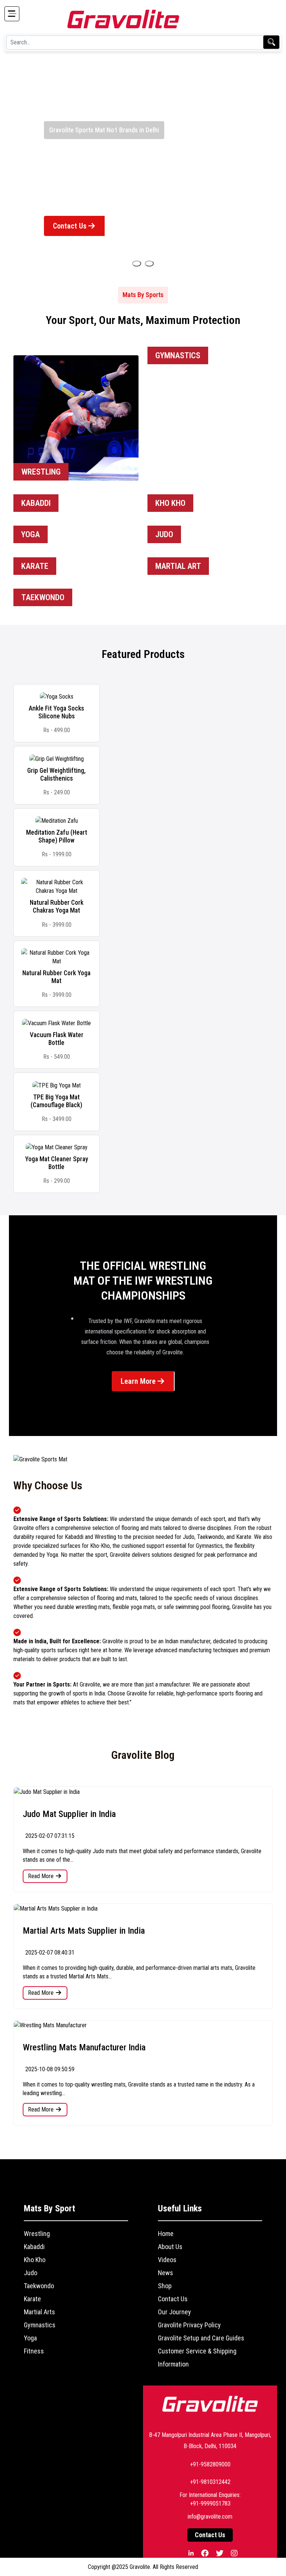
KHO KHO (170, 503)
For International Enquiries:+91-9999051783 (210, 2499)
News (166, 2273)
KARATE (35, 566)
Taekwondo (39, 2286)
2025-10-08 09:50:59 (49, 2069)
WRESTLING (41, 472)
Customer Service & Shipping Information (197, 2358)
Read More (42, 1876)
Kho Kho (35, 2260)
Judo (31, 2273)
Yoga (30, 2338)
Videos (167, 2260)
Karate (32, 2299)
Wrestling (37, 2234)
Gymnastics (40, 2325)
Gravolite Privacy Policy (189, 2325)
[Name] (137, 264)
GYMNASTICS (178, 355)
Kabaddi (34, 2247)
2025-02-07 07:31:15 (49, 1836)
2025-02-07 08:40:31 (49, 1953)
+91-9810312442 (210, 2482)
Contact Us (71, 226)
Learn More (139, 1381)
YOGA (31, 534)
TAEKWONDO (43, 597)
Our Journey (174, 2312)
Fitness (34, 2351)
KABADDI (36, 503)
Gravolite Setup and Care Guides (201, 2338)
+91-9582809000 (210, 2464)
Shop (165, 2286)
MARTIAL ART (178, 566)
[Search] (271, 42)
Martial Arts (39, 2312)
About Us (170, 2247)
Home (166, 2234)
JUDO (164, 534)
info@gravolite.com (210, 2517)
